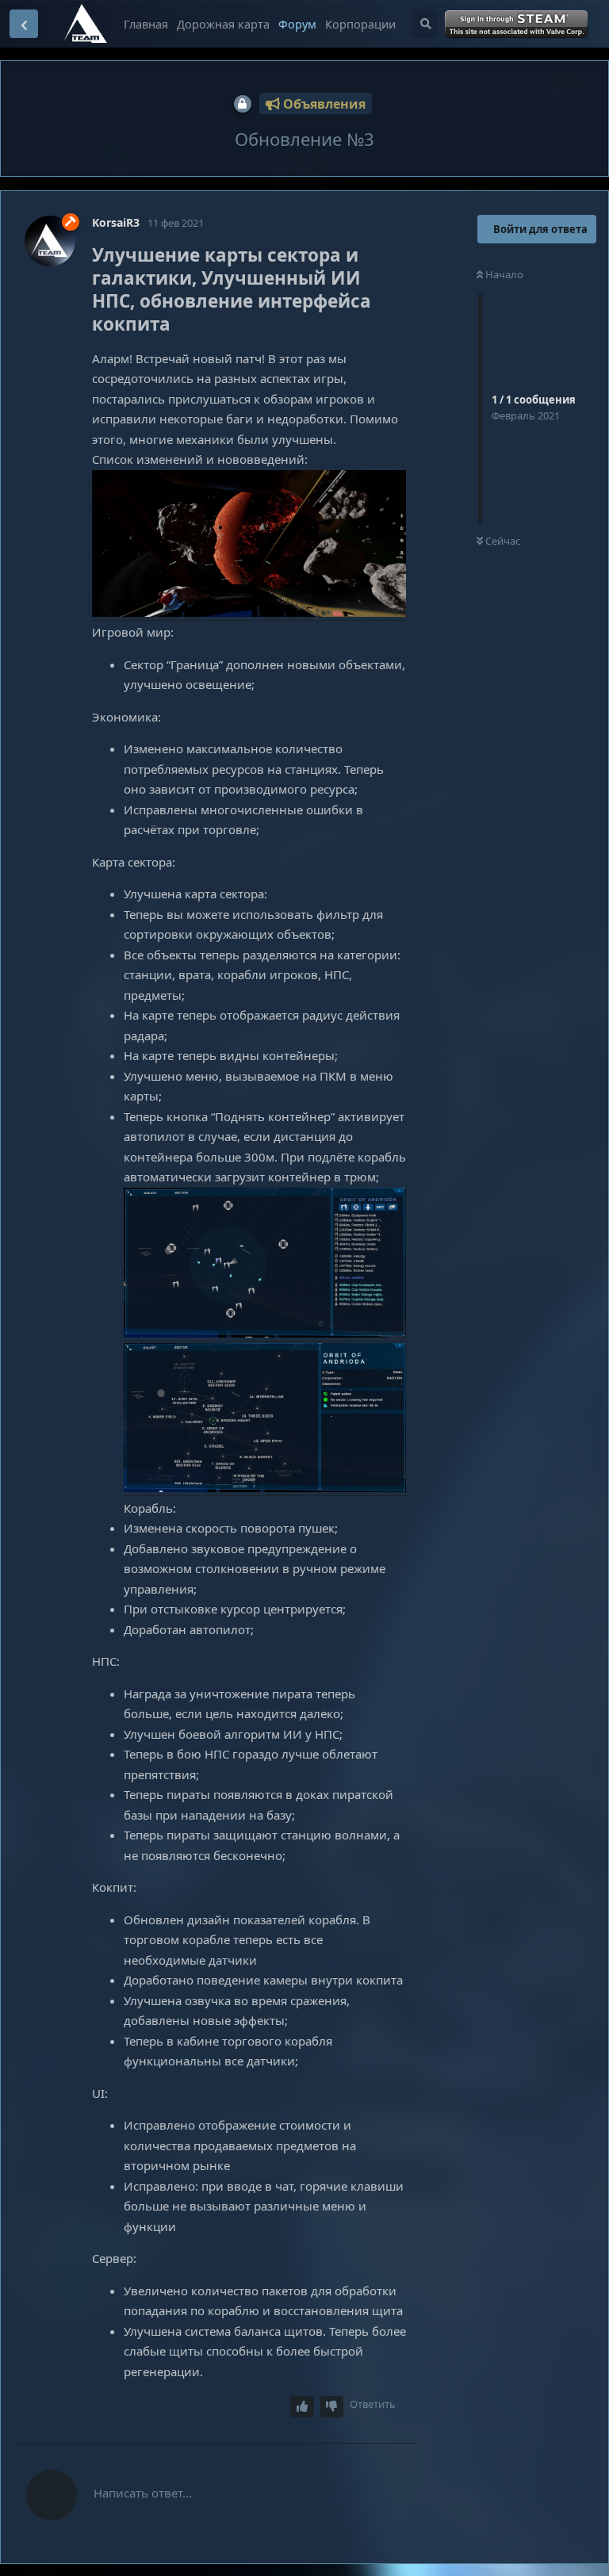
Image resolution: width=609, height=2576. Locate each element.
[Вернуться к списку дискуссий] (24, 24)
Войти (517, 25)
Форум (297, 24)
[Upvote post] (302, 2407)
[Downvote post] (332, 2407)
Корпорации (360, 24)
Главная (146, 24)
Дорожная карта (223, 24)
